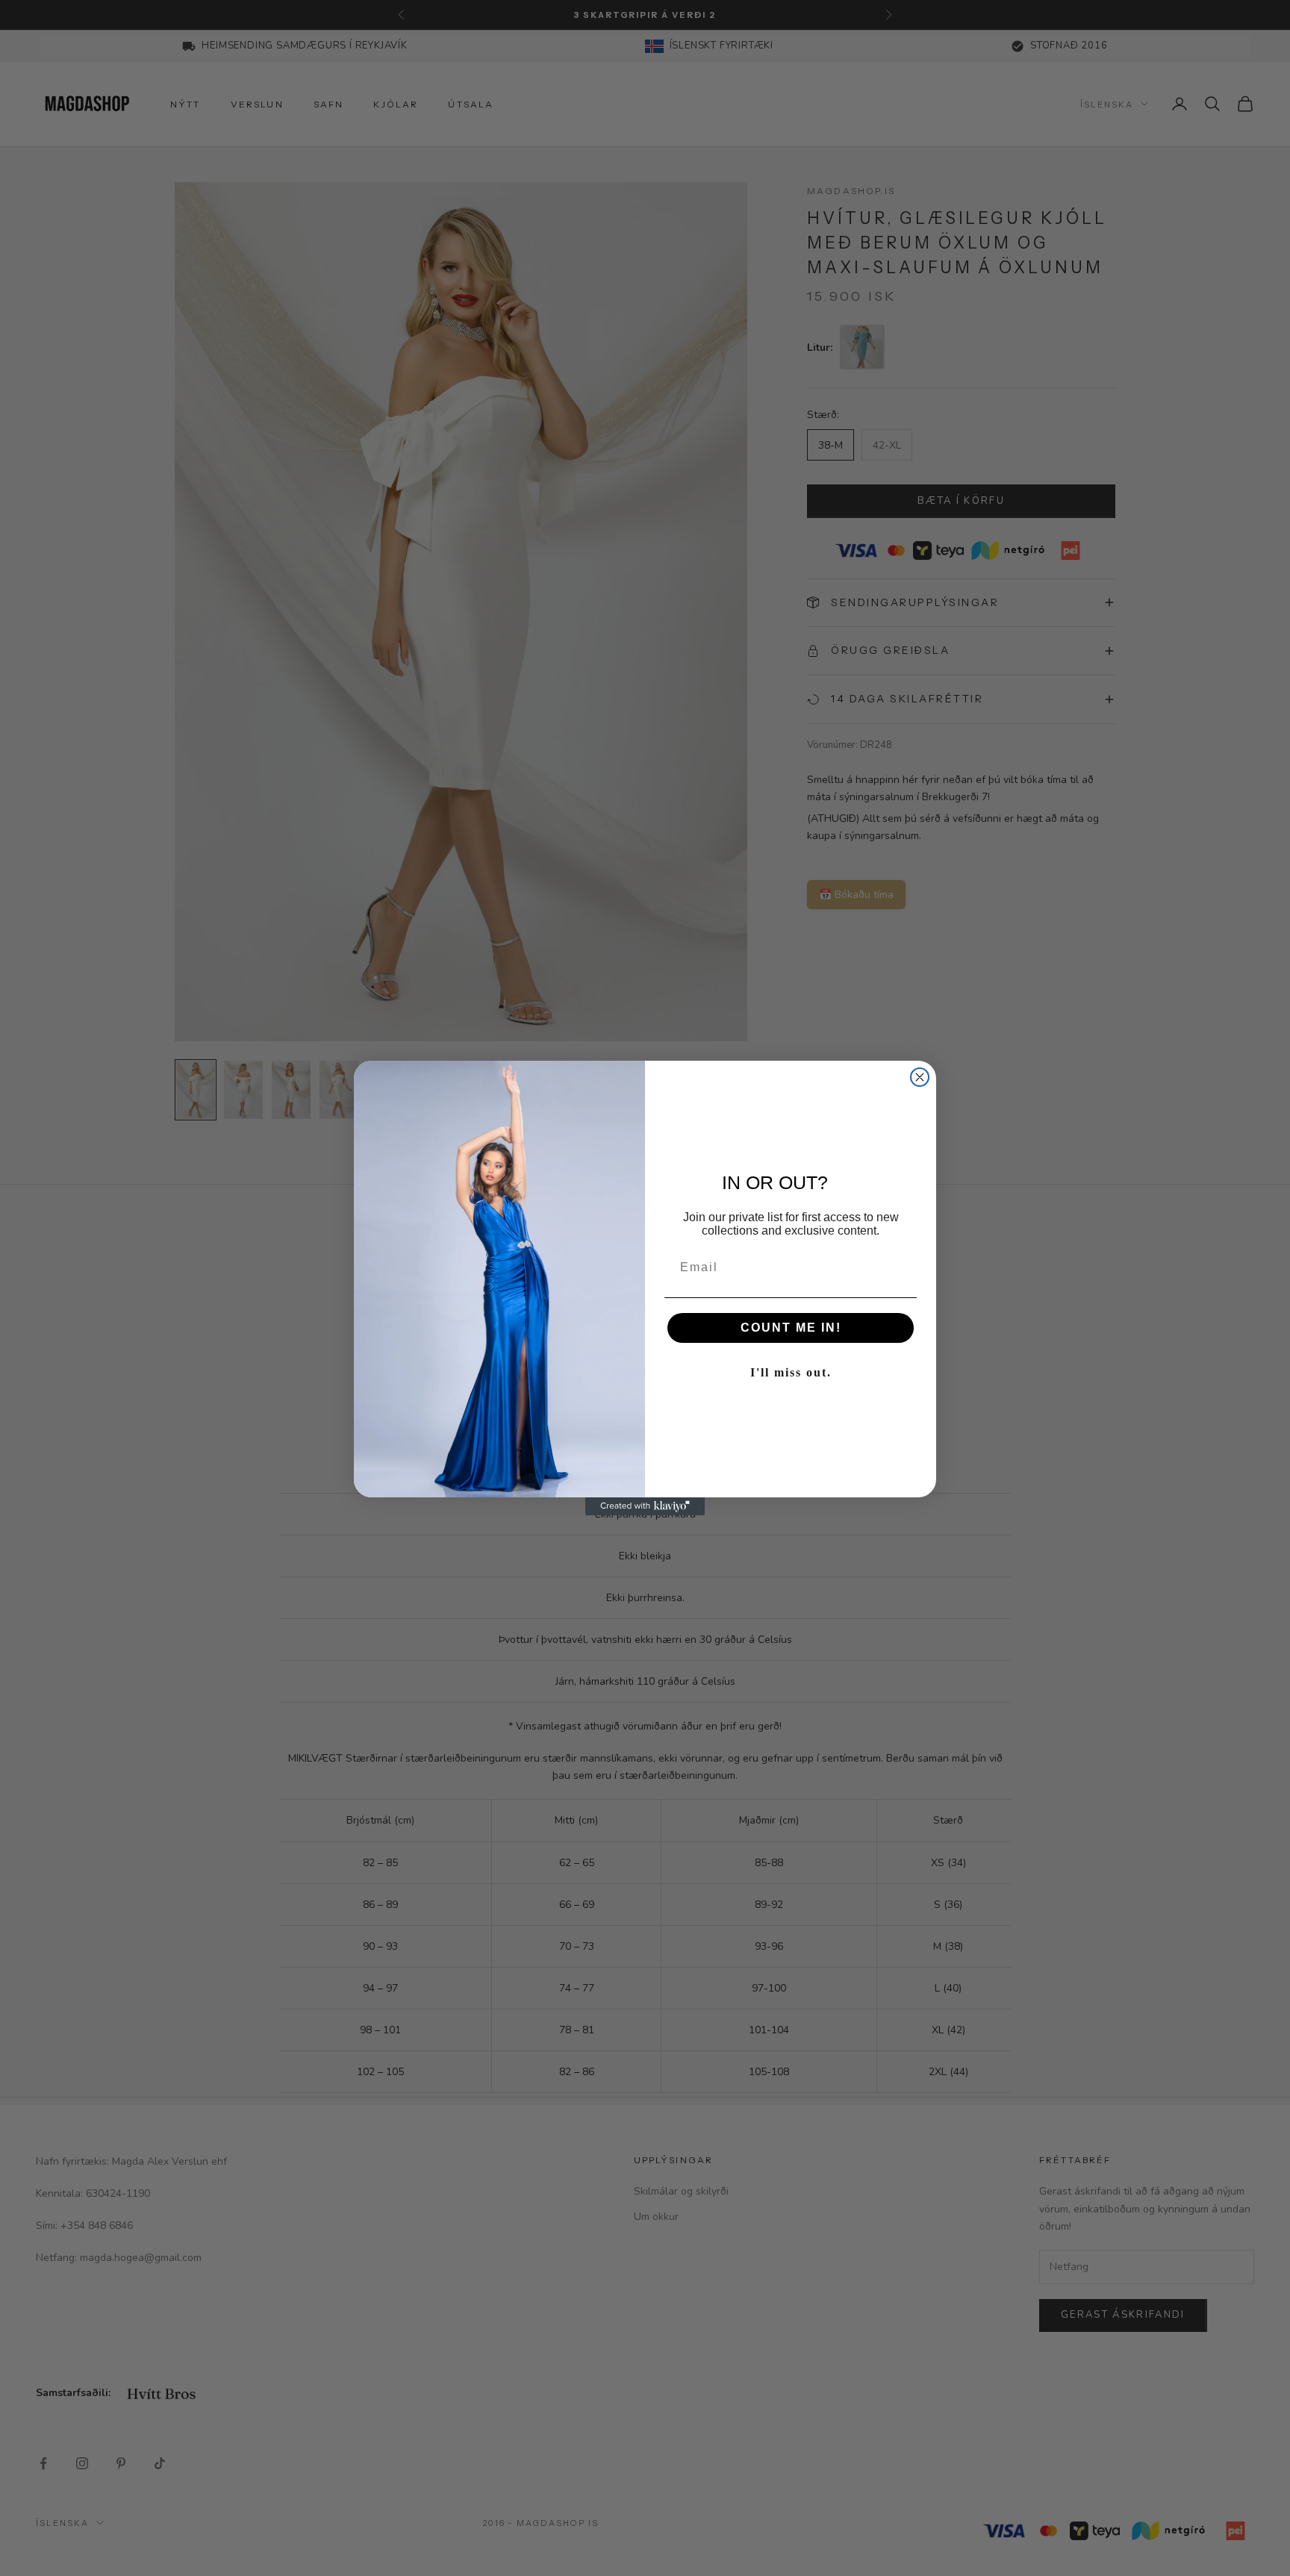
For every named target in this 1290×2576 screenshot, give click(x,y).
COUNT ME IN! (791, 1328)
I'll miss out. (791, 1372)
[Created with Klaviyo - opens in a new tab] (645, 1506)
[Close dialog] (920, 1077)
